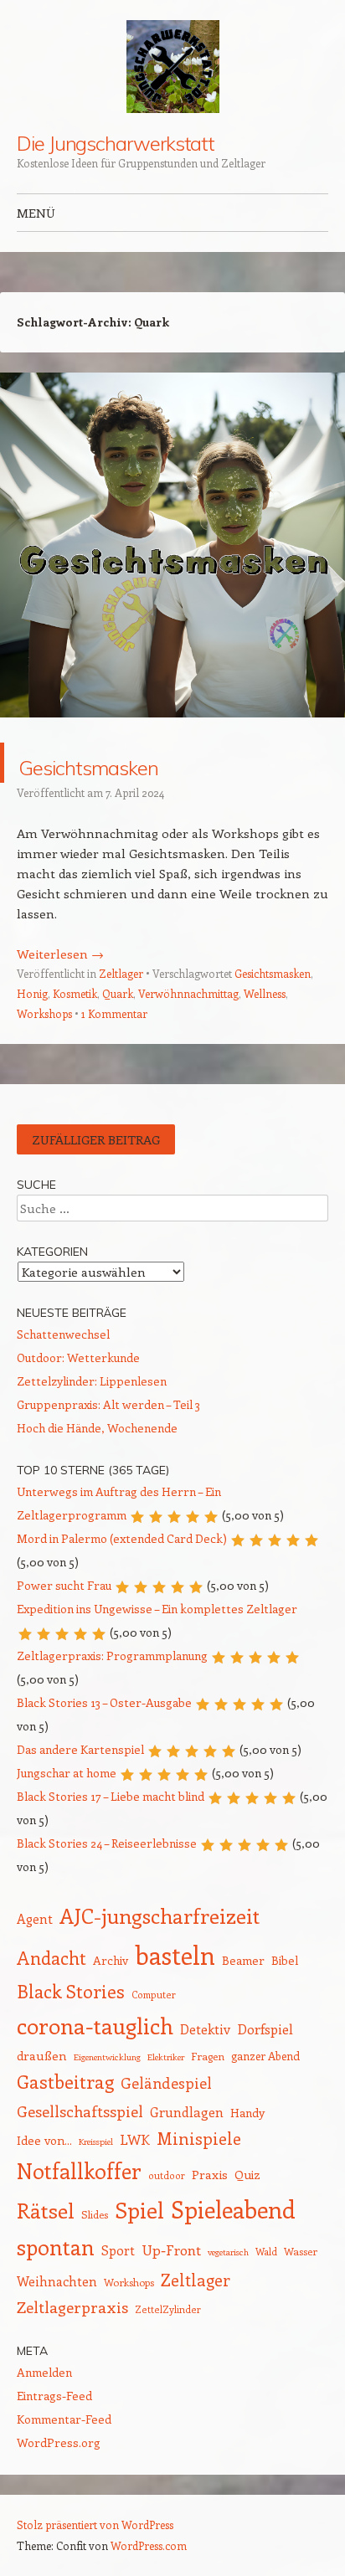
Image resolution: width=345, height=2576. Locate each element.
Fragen (208, 2056)
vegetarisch (228, 2252)
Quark (118, 993)
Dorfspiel (265, 2028)
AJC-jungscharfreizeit (160, 1915)
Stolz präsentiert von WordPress (95, 2525)
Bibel (285, 1960)
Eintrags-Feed (54, 2396)
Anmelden (44, 2372)
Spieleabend (233, 2209)
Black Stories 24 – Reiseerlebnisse (107, 1843)
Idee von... (44, 2140)
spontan (56, 2247)
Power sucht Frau (64, 1585)
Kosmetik (75, 993)
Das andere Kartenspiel (80, 1749)
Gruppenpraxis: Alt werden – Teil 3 (108, 1404)
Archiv (111, 1960)
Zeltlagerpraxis (72, 2307)
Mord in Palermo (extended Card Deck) (122, 1538)
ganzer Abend (265, 2056)
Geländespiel (166, 2083)
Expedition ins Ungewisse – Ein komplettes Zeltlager (157, 1609)
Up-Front (171, 2250)
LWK (135, 2139)
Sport (118, 2250)
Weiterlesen (60, 954)
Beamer (243, 1960)
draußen (42, 2055)
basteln (175, 1955)
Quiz (247, 2174)
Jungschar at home (67, 1773)
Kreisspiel (96, 2142)
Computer (154, 1995)
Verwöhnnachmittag (188, 993)
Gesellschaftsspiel (80, 2111)
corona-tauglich (95, 2026)
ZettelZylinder (168, 2309)
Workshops (44, 1013)
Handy (247, 2113)
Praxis (210, 2174)
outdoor (167, 2175)
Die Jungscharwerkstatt (116, 143)
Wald (266, 2252)
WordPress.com (149, 2545)
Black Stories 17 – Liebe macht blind (111, 1796)
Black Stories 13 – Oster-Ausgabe (104, 1702)
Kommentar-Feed (64, 2419)
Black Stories (71, 1991)
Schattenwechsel (63, 1334)
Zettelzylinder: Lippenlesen (92, 1381)
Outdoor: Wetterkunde (78, 1357)
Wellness (265, 993)
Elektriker (166, 2057)
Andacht (51, 1958)
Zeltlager (121, 973)
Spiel (139, 2210)
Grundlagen (187, 2112)
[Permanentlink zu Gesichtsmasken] (172, 733)
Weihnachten (57, 2281)
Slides (95, 2214)
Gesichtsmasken (139, 762)
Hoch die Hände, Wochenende (97, 1428)
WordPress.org (59, 2442)
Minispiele (199, 2138)
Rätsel (46, 2210)
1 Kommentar (114, 1013)
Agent (35, 1918)
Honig (32, 993)
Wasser (301, 2251)
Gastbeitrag (65, 2081)
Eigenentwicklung (107, 2057)
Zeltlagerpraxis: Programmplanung (112, 1656)
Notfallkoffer (79, 2171)
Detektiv (205, 2029)
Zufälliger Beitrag (96, 1139)
